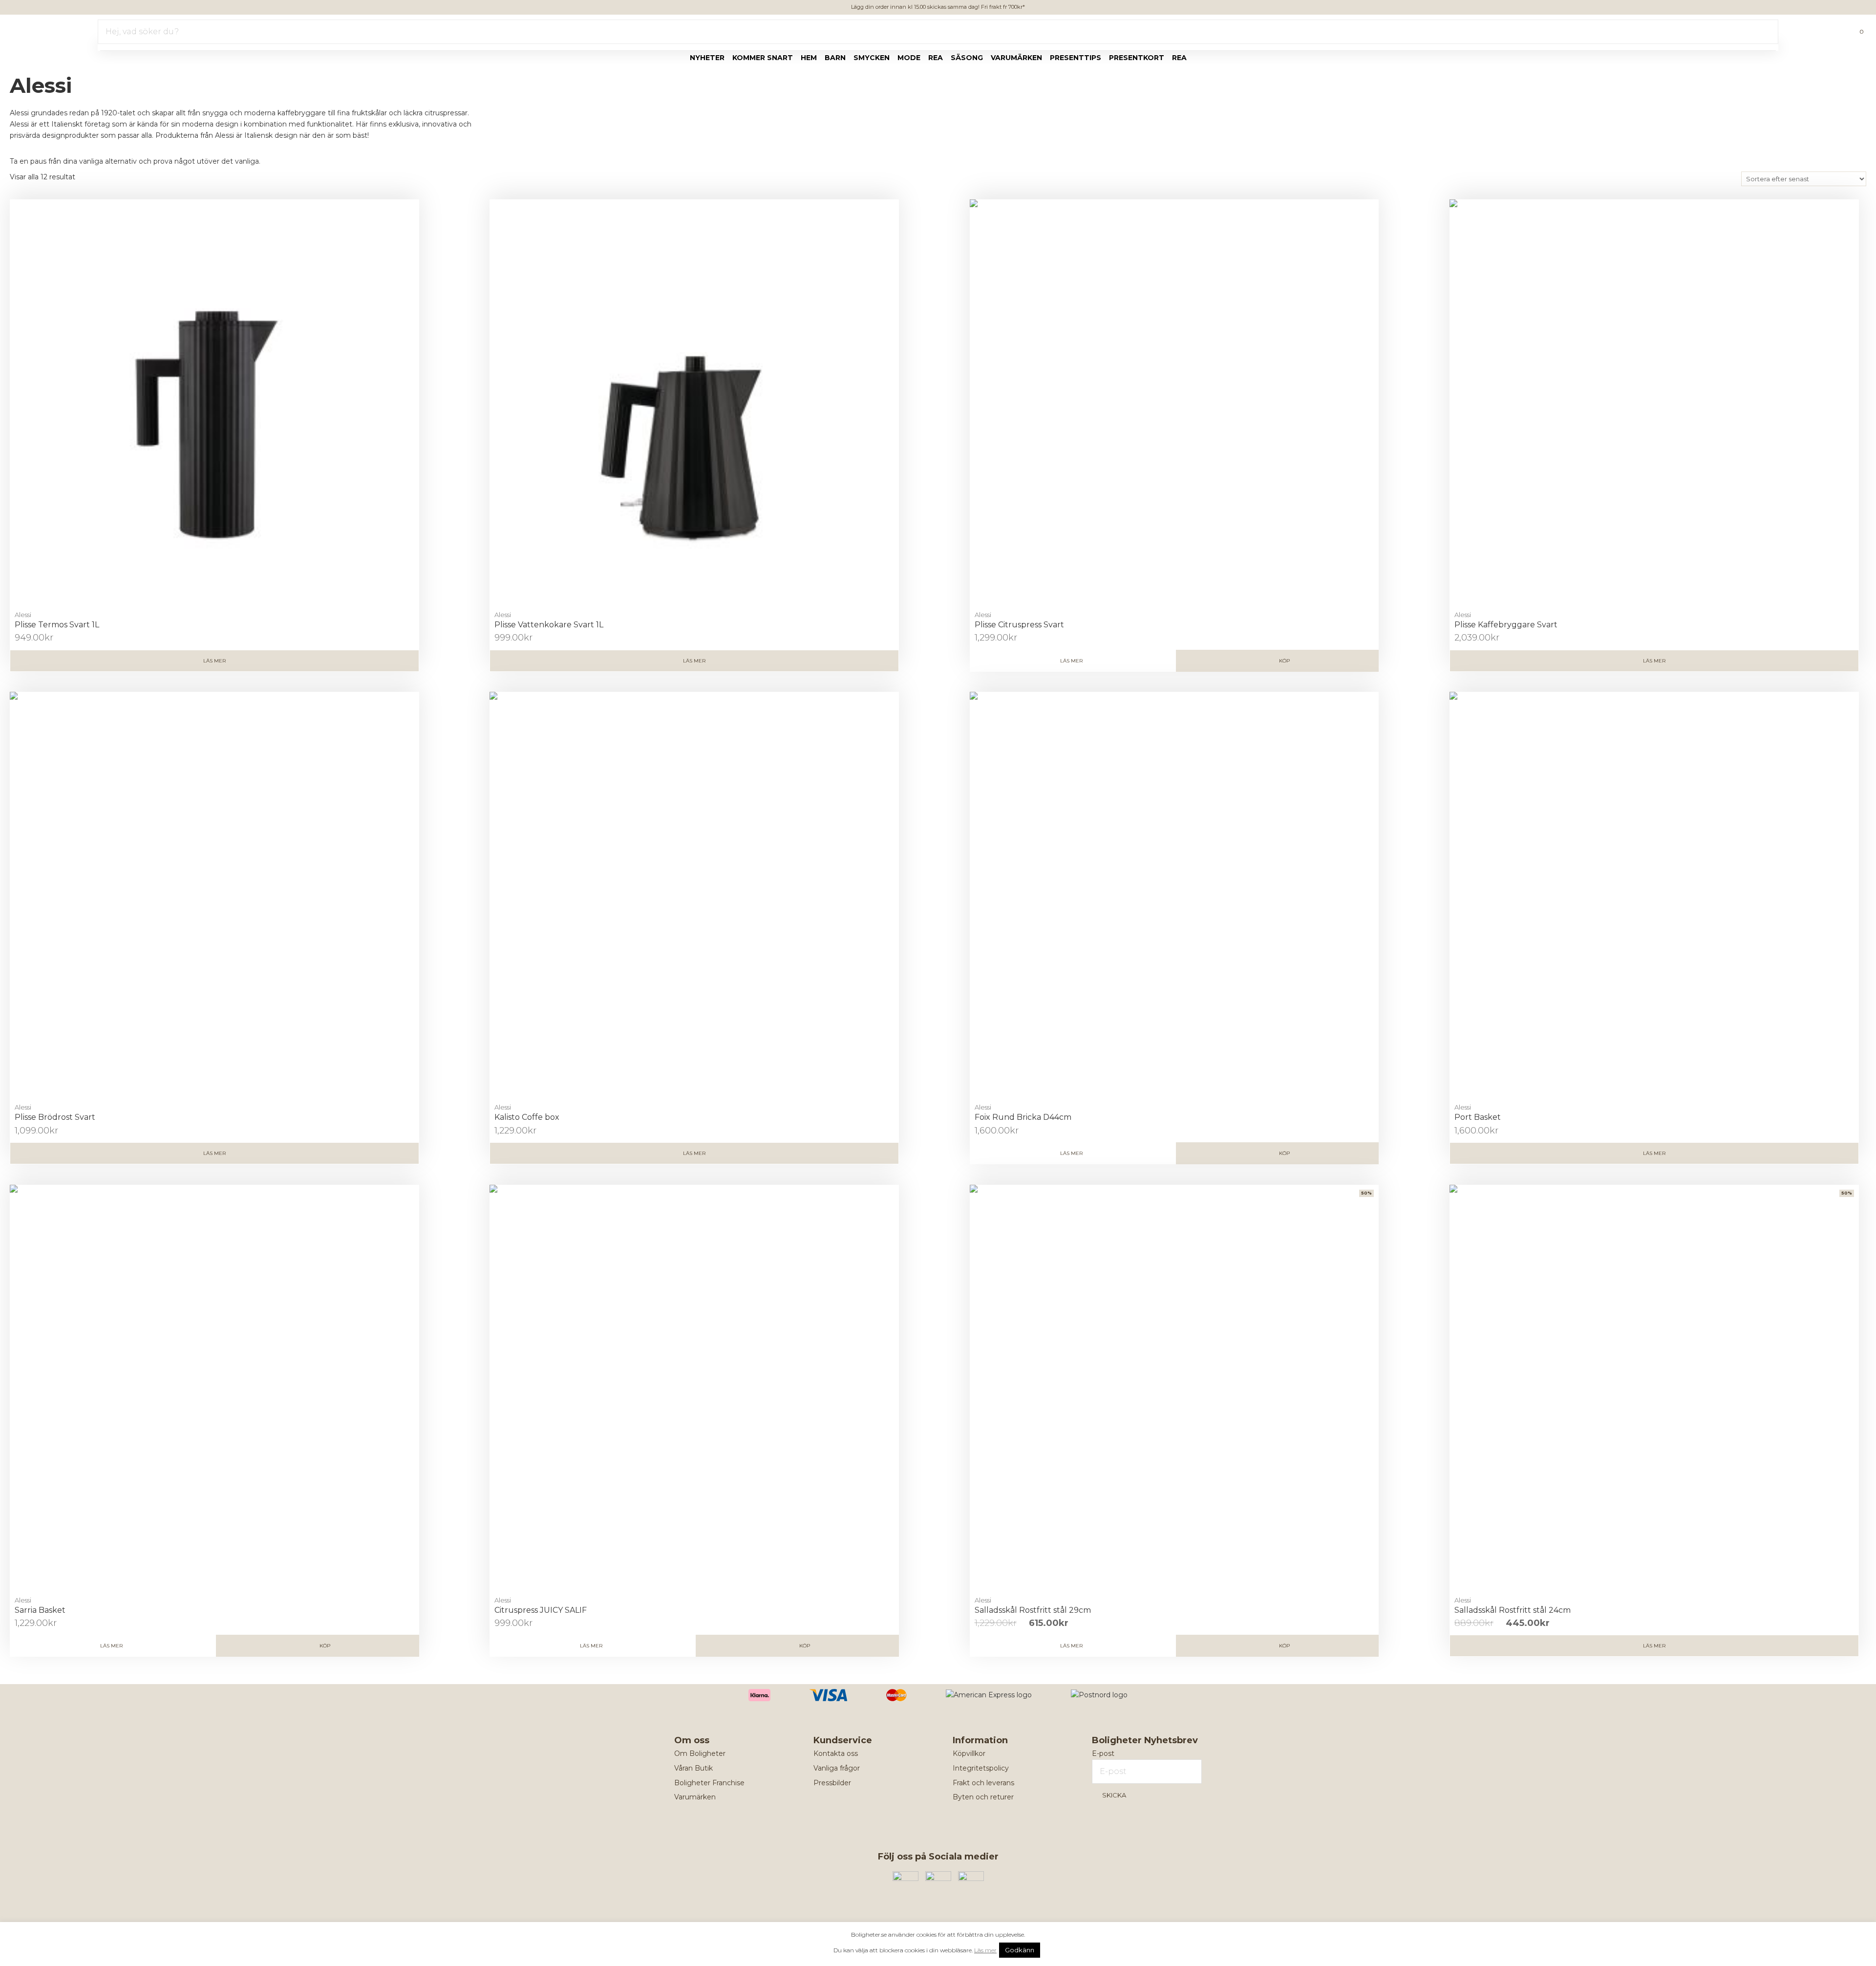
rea (936, 58)
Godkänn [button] (1020, 1950)
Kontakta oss (836, 1753)
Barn (835, 58)
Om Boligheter (700, 1753)
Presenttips (1076, 58)
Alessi (23, 615)
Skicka (1114, 1795)
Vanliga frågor (837, 1768)
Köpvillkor (969, 1753)
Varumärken (1016, 58)
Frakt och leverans (983, 1783)
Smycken (872, 58)
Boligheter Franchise (709, 1783)
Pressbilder (832, 1783)
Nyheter (707, 58)
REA (1179, 58)
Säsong (967, 58)
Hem (809, 58)
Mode (909, 58)
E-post (1103, 1753)
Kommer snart (763, 58)
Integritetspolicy (981, 1768)
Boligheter (37, 30)
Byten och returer (983, 1797)
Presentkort (1137, 58)
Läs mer (214, 661)
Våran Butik (693, 1768)
